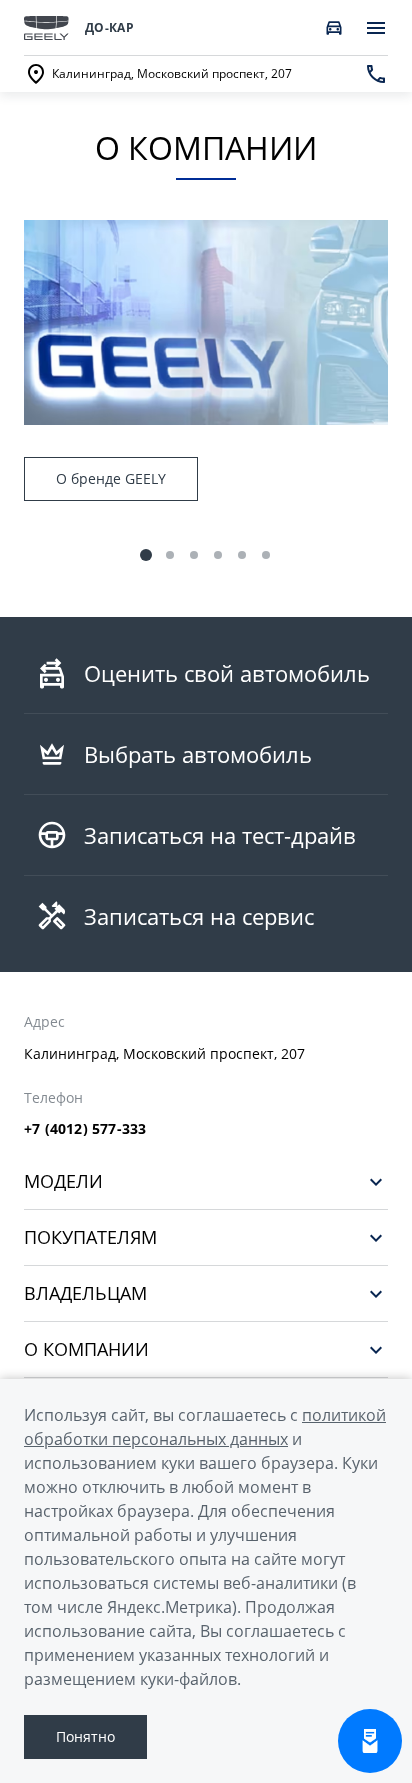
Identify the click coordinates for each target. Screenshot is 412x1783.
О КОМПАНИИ (86, 1349)
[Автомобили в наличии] (334, 28)
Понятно (85, 1736)
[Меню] (376, 28)
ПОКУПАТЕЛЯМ (90, 1237)
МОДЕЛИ (63, 1181)
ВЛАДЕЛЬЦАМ (85, 1293)
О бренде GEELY (111, 478)
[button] (146, 555)
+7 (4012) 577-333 (85, 1129)
